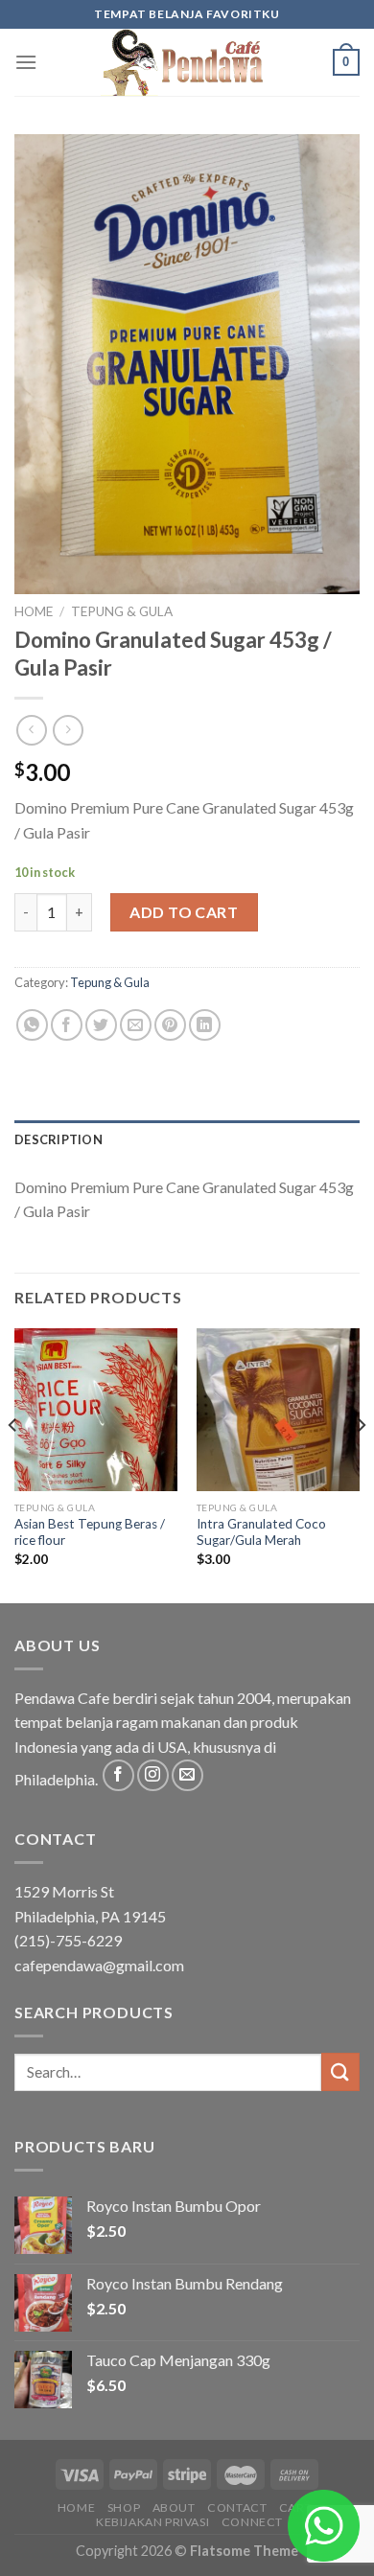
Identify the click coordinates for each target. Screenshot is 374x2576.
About (174, 2507)
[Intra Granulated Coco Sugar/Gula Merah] (278, 1410)
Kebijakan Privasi (152, 2522)
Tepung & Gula (122, 611)
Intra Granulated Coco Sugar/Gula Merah (261, 1532)
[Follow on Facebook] (118, 1775)
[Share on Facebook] (67, 1025)
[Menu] (26, 62)
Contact (237, 2507)
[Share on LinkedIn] (205, 1025)
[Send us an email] (187, 1775)
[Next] (361, 1464)
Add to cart (184, 912)
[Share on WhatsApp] (32, 1025)
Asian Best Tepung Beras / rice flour (90, 1532)
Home (34, 611)
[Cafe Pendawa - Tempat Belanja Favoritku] (187, 62)
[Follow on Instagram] (153, 1775)
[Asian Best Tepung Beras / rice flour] (96, 1410)
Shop (124, 2507)
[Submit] (340, 2071)
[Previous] (13, 1464)
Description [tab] (58, 1139)
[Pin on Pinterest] (170, 1025)
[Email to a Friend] (136, 1025)
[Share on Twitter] (101, 1025)
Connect (252, 2522)
